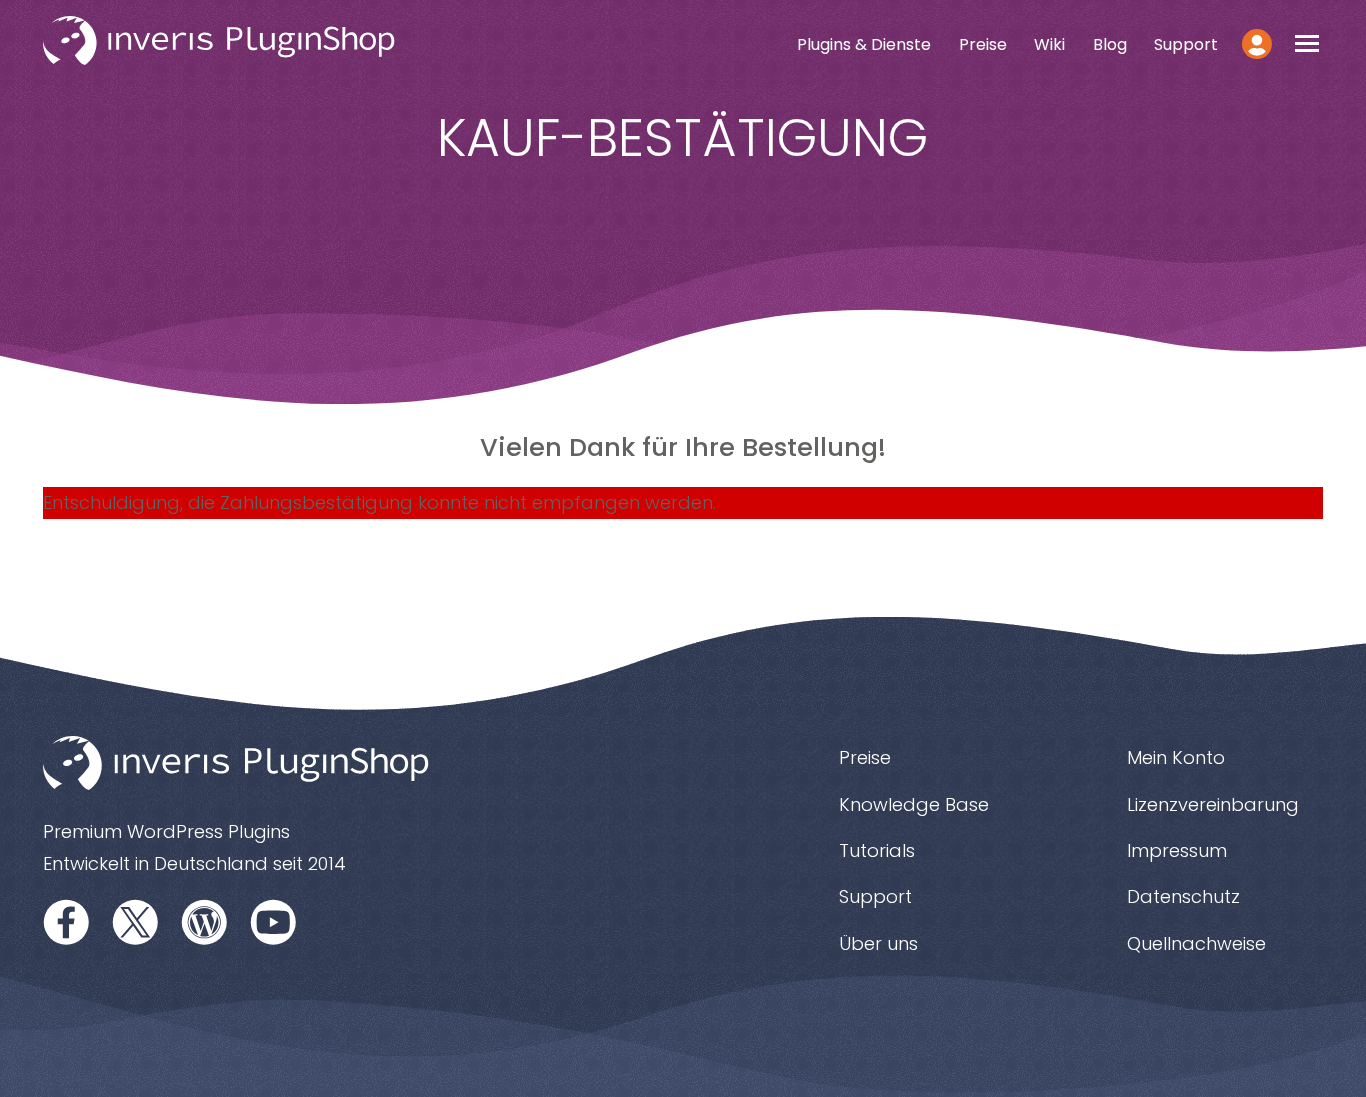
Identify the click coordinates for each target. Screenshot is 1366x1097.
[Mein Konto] (1257, 44)
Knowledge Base (914, 804)
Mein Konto (1176, 757)
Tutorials (877, 850)
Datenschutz (1183, 896)
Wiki (1049, 44)
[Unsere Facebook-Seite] (67, 921)
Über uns (878, 943)
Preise (983, 44)
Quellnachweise (1196, 943)
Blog (1110, 44)
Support (1186, 44)
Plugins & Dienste (864, 44)
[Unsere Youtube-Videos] (274, 921)
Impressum (1177, 850)
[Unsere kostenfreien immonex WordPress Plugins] (205, 921)
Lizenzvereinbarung (1213, 804)
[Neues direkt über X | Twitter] (136, 921)
